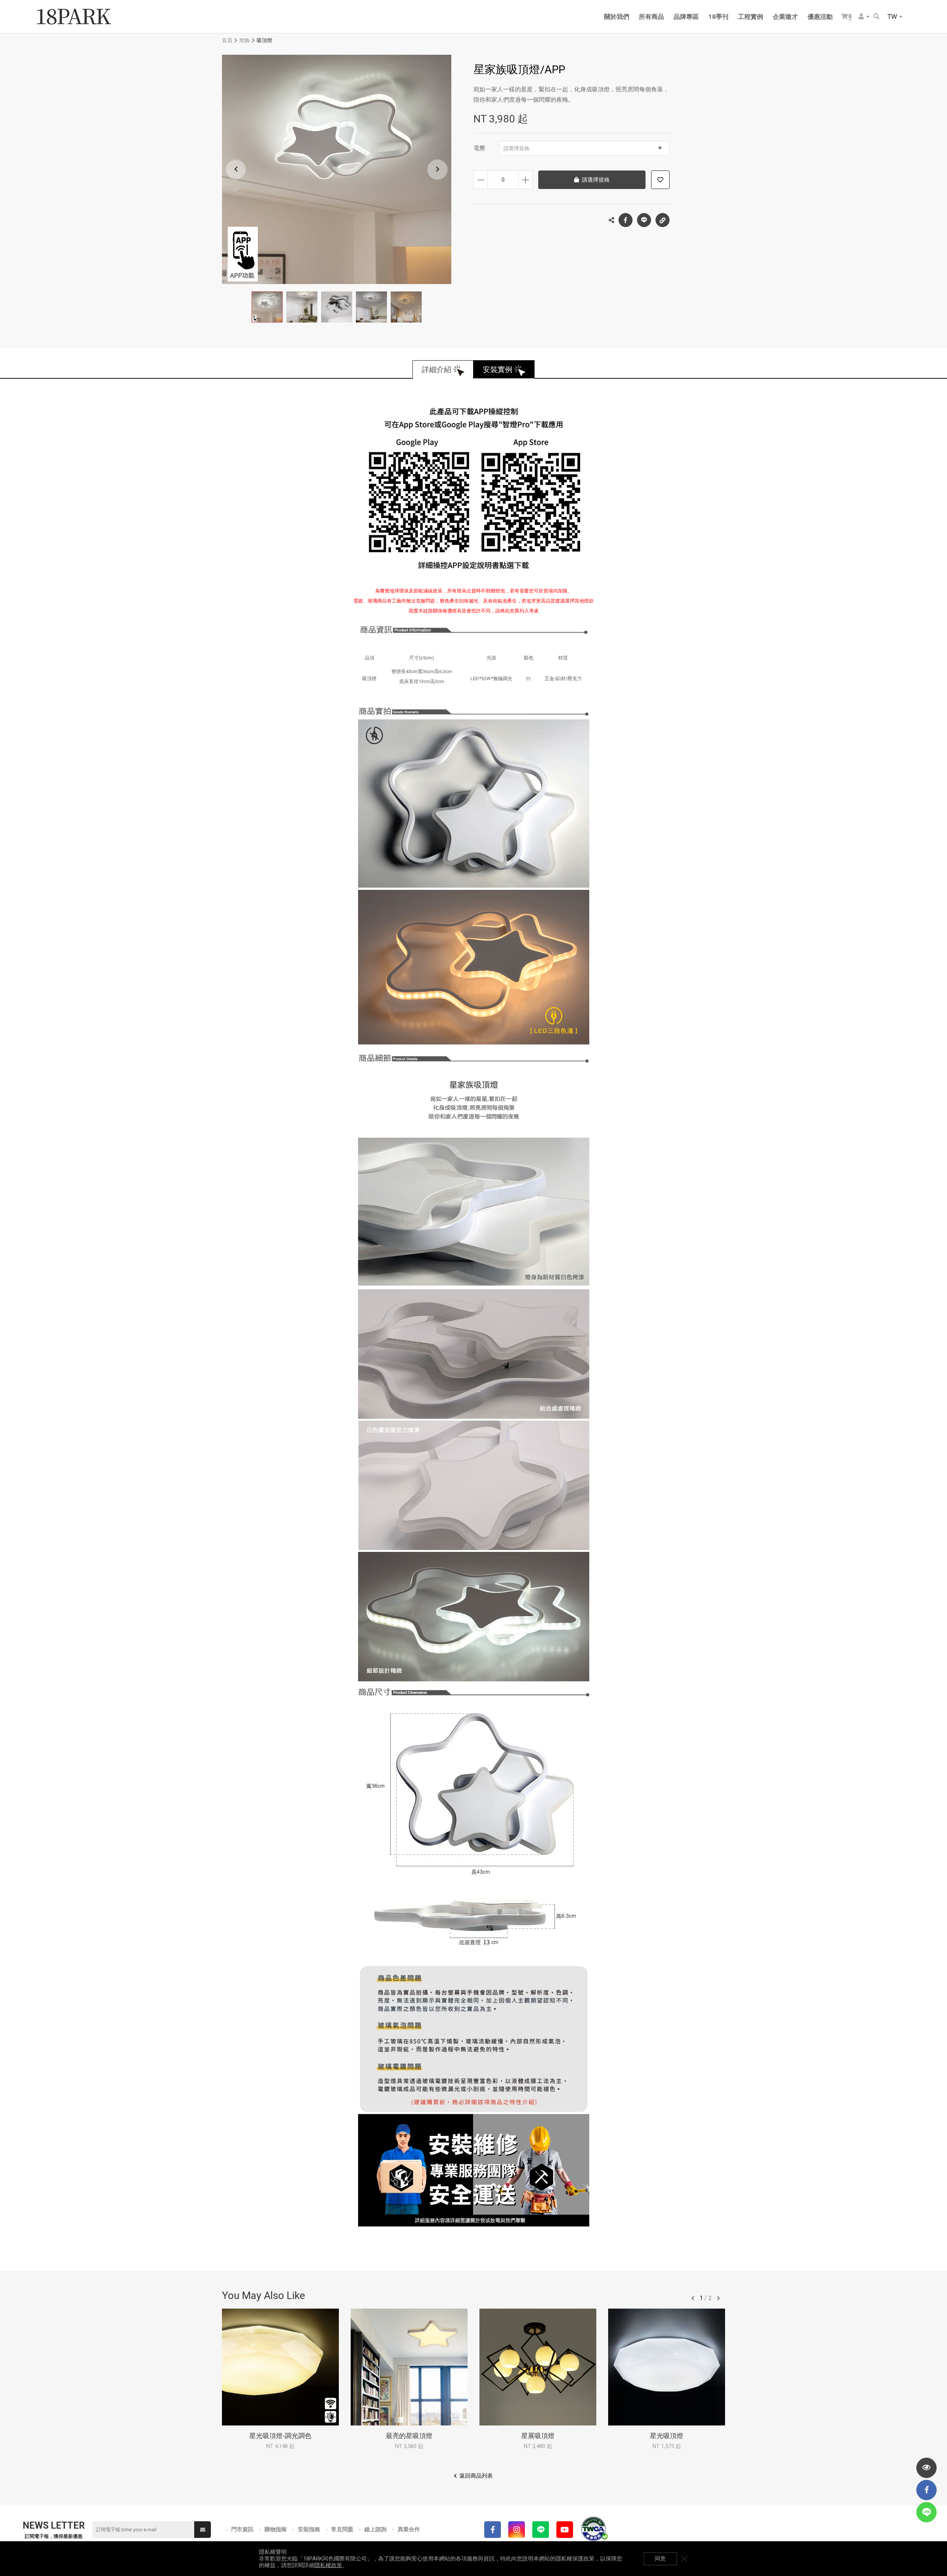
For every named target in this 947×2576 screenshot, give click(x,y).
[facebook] (926, 2490)
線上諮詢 (375, 2529)
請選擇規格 (516, 148)
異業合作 (409, 2529)
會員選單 (864, 17)
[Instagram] (517, 2530)
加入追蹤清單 (660, 180)
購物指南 (276, 2529)
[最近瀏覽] (926, 2468)
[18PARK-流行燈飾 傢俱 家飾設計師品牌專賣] (74, 17)
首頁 (227, 40)
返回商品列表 (476, 2476)
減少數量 (481, 180)
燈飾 (245, 40)
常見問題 (342, 2529)
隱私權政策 (328, 2565)
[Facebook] (493, 2530)
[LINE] (541, 2530)
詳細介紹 (437, 369)
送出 (203, 2530)
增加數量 (525, 180)
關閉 (684, 2559)
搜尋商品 (877, 17)
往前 (693, 2298)
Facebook (626, 220)
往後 (718, 2298)
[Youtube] (565, 2530)
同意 (660, 2559)
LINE (644, 220)
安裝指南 (309, 2529)
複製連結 (663, 220)
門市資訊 (242, 2529)
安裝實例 (498, 369)
